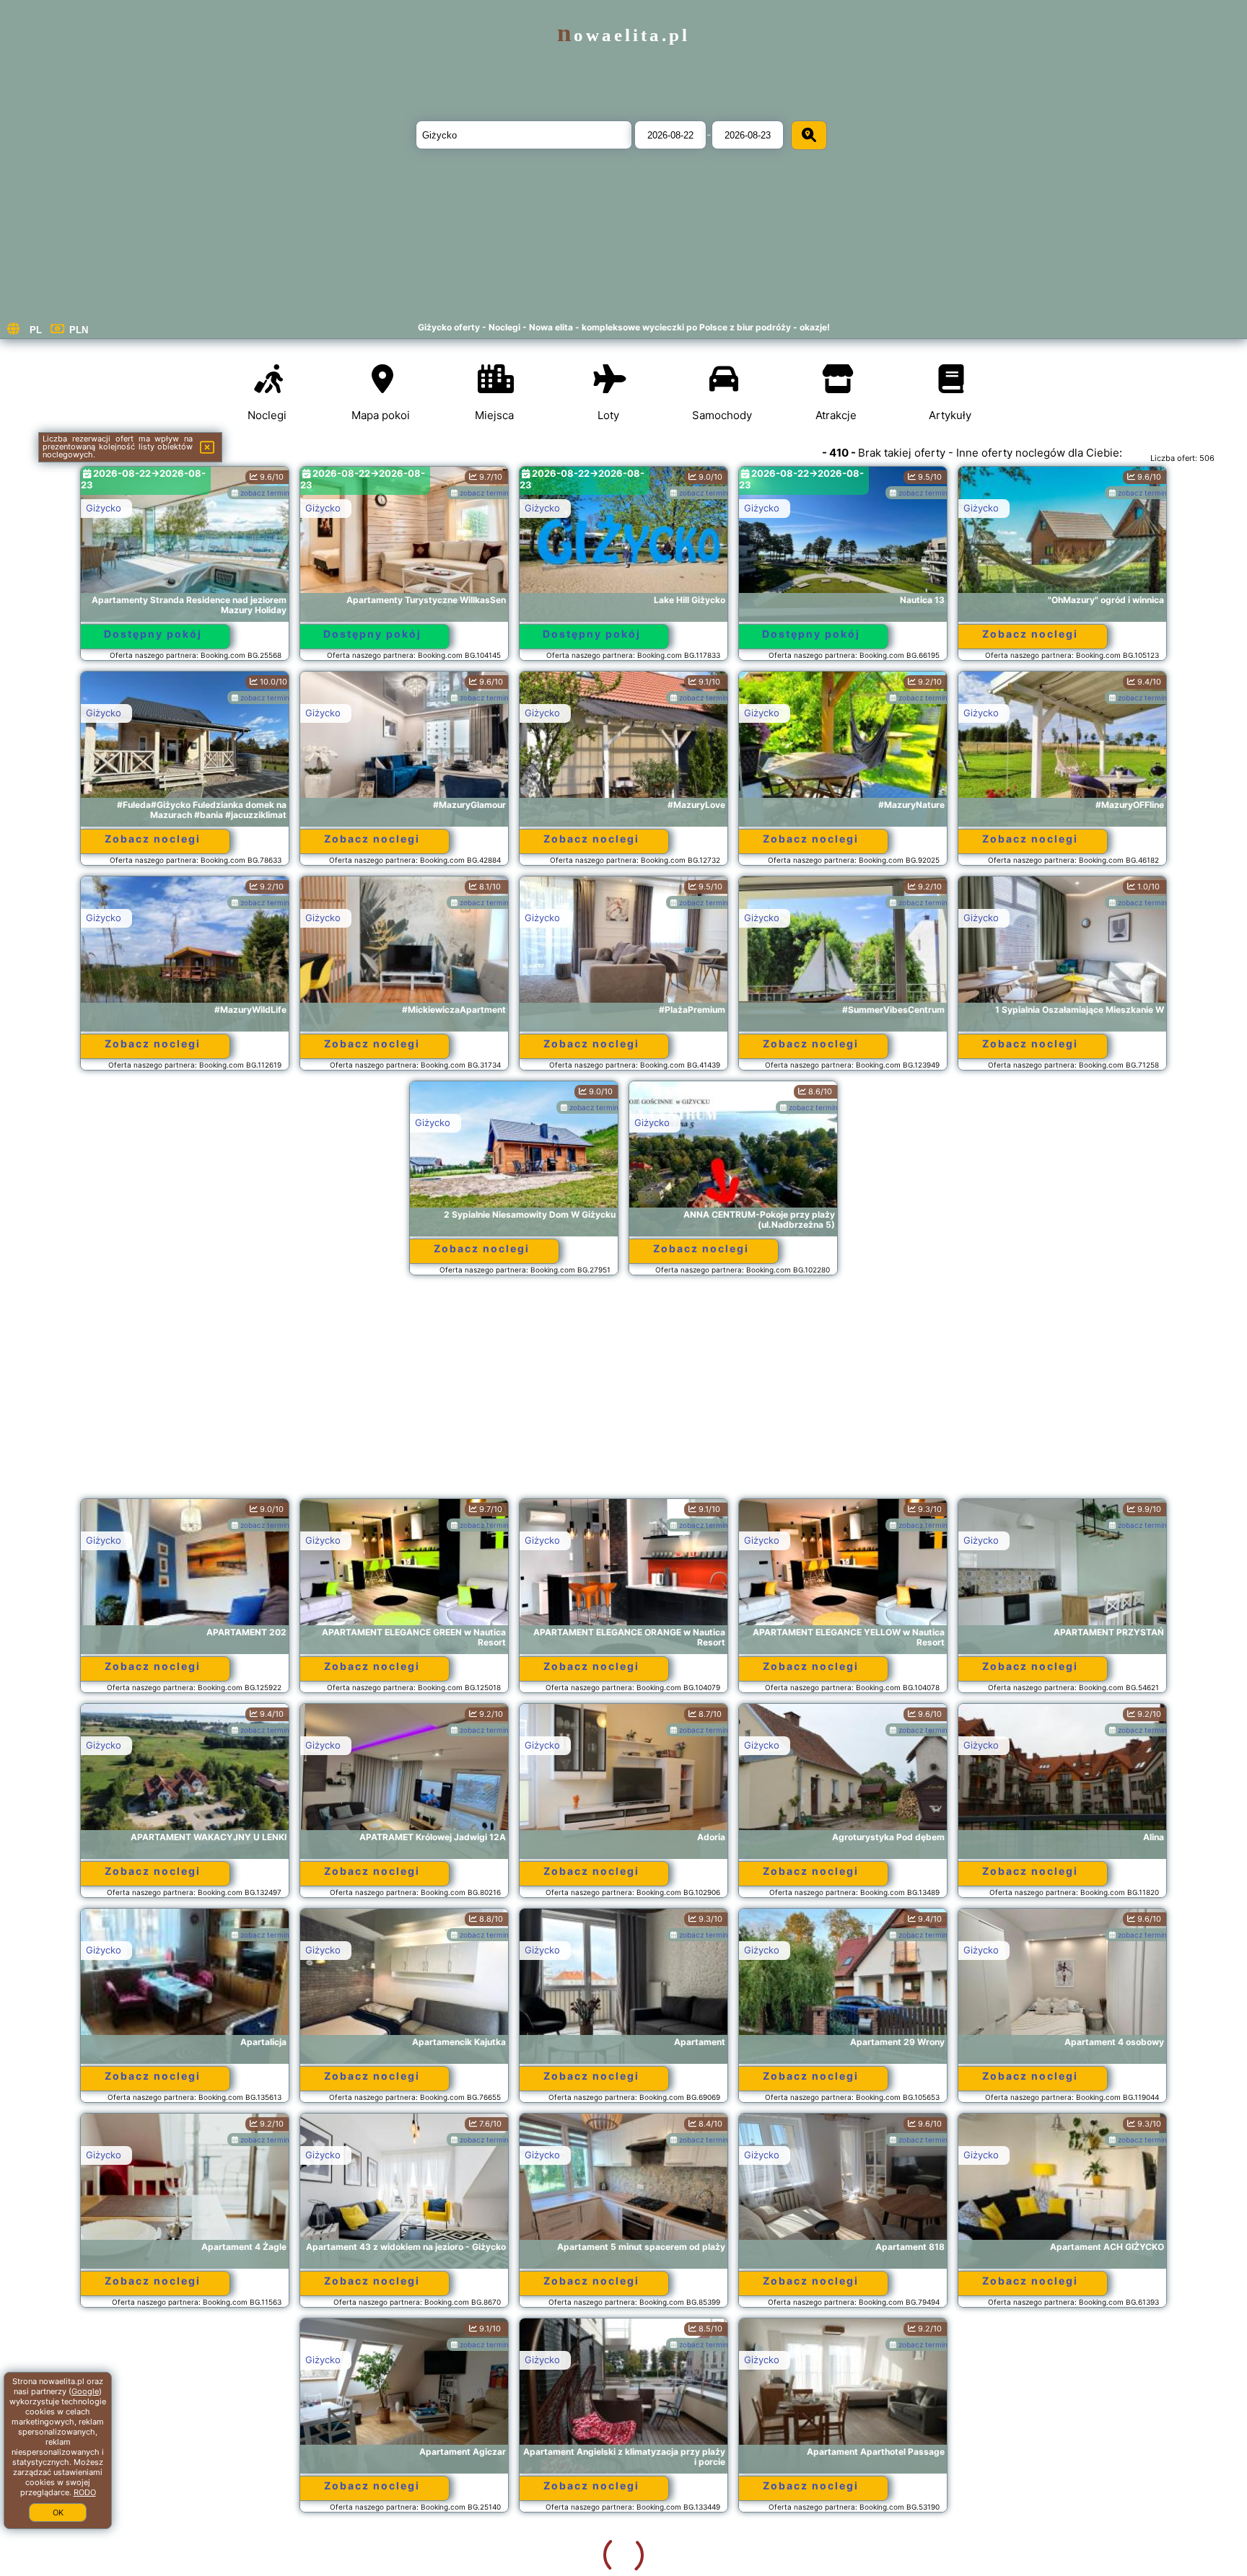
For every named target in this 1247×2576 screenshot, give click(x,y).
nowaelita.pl (623, 35)
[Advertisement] (623, 1394)
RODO (85, 2492)
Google (85, 2391)
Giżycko (104, 508)
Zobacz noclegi (1030, 634)
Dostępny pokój (153, 634)
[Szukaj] (809, 135)
